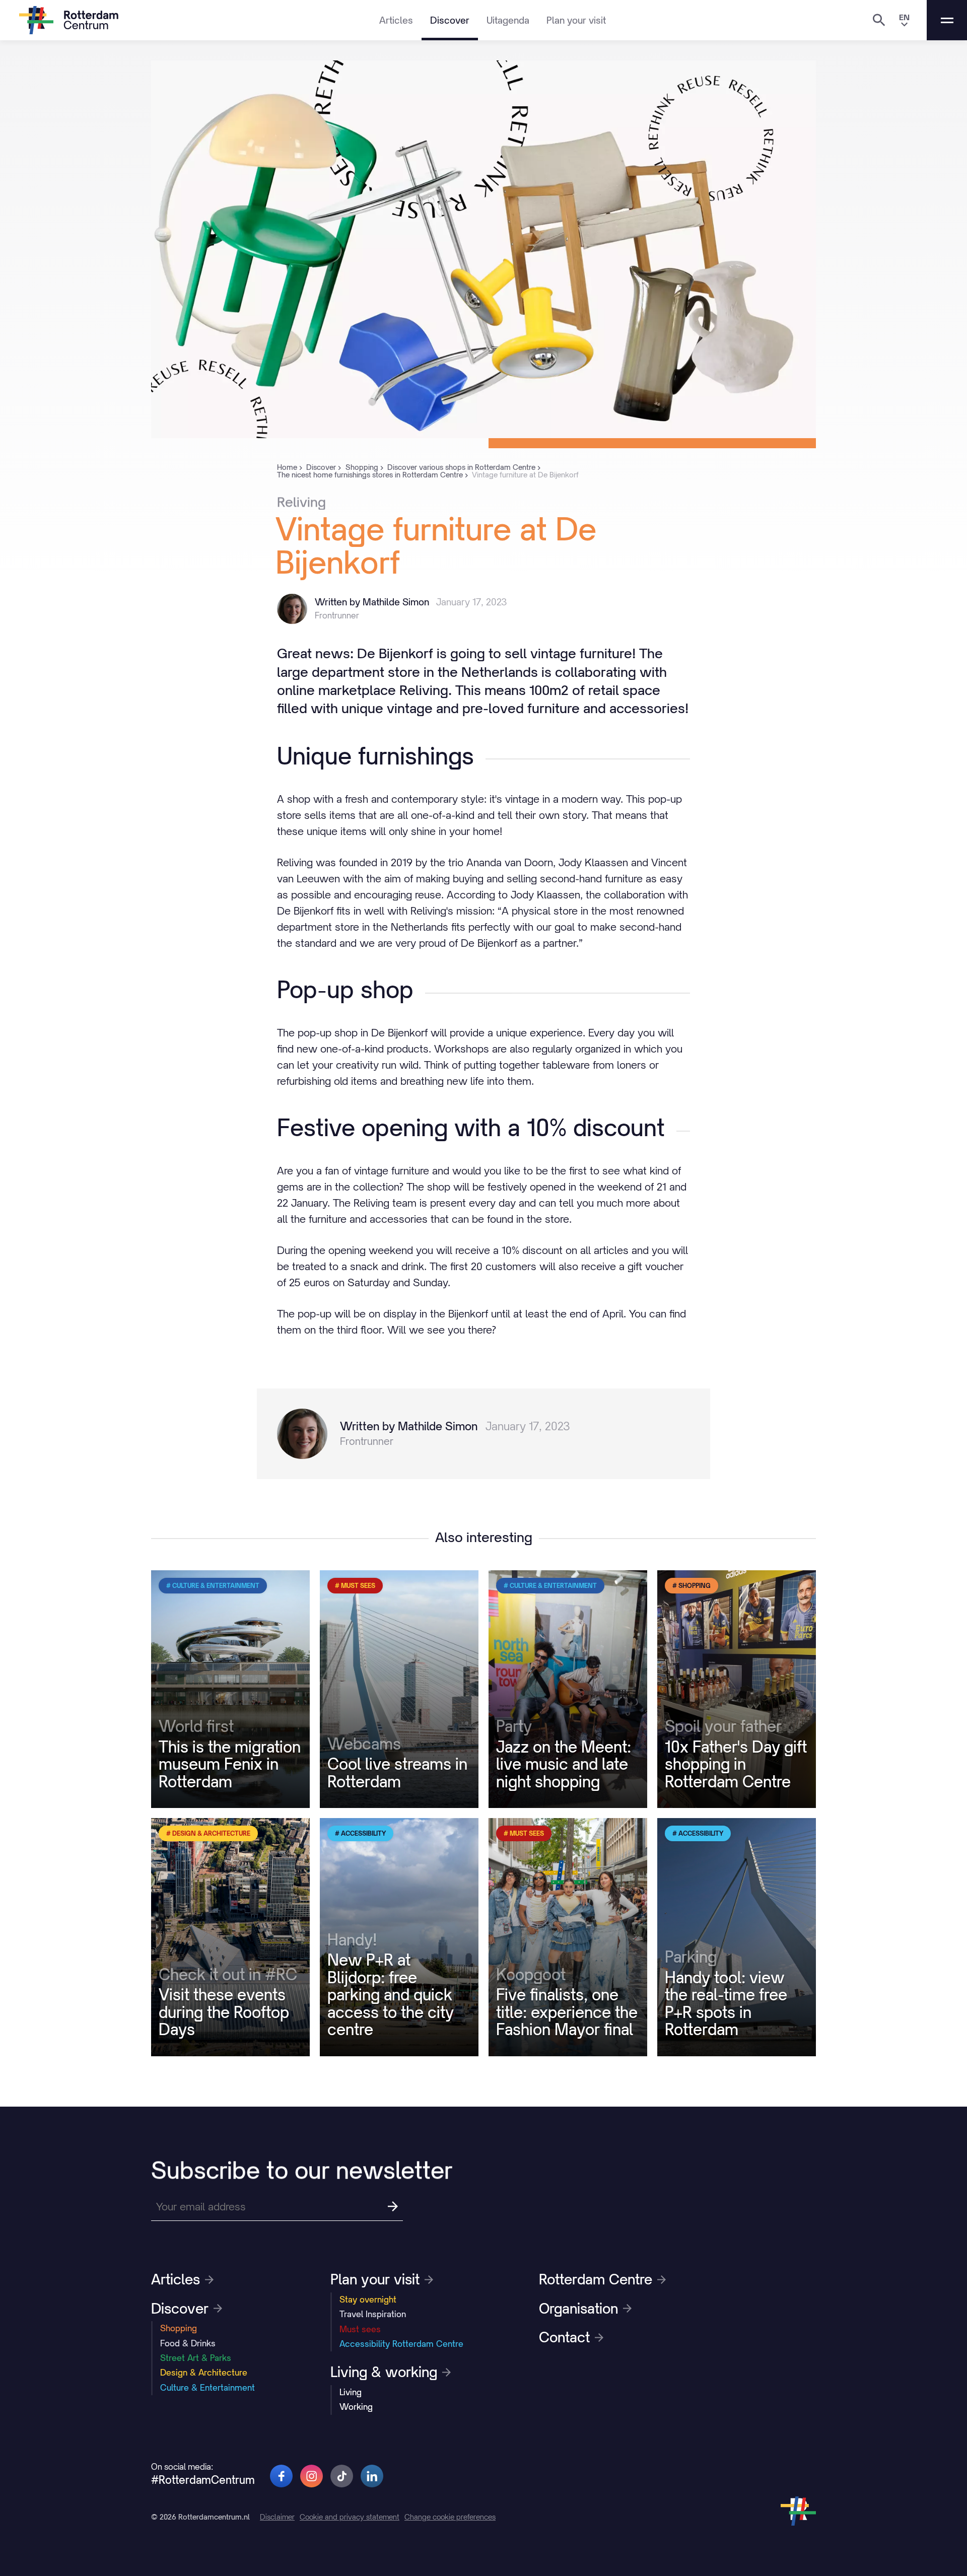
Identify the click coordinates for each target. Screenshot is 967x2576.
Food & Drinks (188, 2343)
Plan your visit (576, 20)
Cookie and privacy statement (350, 2517)
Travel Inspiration (373, 2314)
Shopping (179, 2328)
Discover (450, 20)
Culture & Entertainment (208, 2388)
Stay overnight (368, 2300)
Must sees (360, 2329)
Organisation (578, 2309)
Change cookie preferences (450, 2517)
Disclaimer (277, 2517)
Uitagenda (508, 20)
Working (356, 2407)
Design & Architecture (204, 2373)
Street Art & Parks (196, 2358)
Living (351, 2392)
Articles (396, 20)
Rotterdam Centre (596, 2279)
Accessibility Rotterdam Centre (401, 2344)
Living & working (384, 2372)
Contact (564, 2337)
